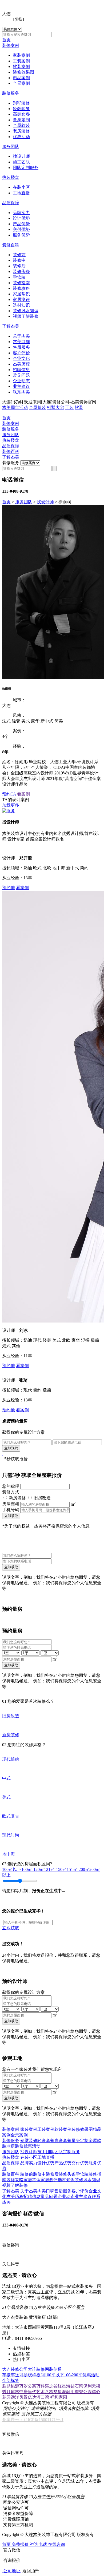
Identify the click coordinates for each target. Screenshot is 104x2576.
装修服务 (11, 93)
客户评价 (21, 353)
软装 (79, 407)
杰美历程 (21, 364)
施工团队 (21, 162)
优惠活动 (21, 137)
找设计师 (21, 156)
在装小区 (21, 187)
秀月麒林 (11, 2392)
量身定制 (21, 120)
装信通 (55, 2369)
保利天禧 (92, 2386)
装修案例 (11, 45)
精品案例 (21, 78)
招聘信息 (21, 370)
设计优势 (21, 218)
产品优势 (21, 224)
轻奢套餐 (21, 109)
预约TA (9, 794)
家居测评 (21, 300)
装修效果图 (23, 72)
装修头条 (21, 272)
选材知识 (21, 305)
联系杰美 (21, 392)
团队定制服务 (26, 168)
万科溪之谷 (47, 2386)
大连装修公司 (15, 2369)
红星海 (64, 2386)
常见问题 (21, 375)
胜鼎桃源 (11, 2386)
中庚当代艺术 (32, 2392)
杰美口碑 (21, 342)
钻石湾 (77, 2386)
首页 (6, 40)
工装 (69, 407)
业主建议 (21, 386)
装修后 (19, 266)
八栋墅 (51, 2392)
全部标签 (11, 2380)
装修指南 (21, 283)
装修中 (19, 260)
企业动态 (21, 381)
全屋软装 (21, 125)
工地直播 (21, 193)
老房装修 (21, 131)
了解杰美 (11, 326)
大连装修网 (38, 2369)
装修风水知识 (26, 311)
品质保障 (11, 203)
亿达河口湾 (39, 2397)
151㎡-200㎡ (78, 1869)
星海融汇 (66, 2392)
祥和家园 (59, 2397)
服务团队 (11, 146)
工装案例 (21, 61)
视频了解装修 (26, 316)
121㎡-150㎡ (55, 1869)
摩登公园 (83, 2392)
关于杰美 (21, 336)
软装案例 (21, 67)
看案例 (23, 794)
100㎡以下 (12, 1869)
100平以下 (54, 2375)
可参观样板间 (32, 2375)
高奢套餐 (21, 114)
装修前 (19, 255)
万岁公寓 (28, 2386)
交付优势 (21, 229)
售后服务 (21, 347)
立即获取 (11, 1516)
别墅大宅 (55, 407)
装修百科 (11, 245)
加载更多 (11, 805)
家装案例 (21, 55)
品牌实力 (21, 213)
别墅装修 (21, 103)
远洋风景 (19, 2397)
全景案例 (21, 83)
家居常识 (21, 294)
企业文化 (21, 358)
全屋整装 (37, 407)
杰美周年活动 (15, 407)
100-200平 (73, 2375)
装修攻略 (21, 288)
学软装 (19, 277)
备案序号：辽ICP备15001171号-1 (33, 2420)
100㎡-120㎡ (33, 1869)
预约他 (9, 888)
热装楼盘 (11, 177)
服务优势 (21, 235)
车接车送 (11, 2375)
